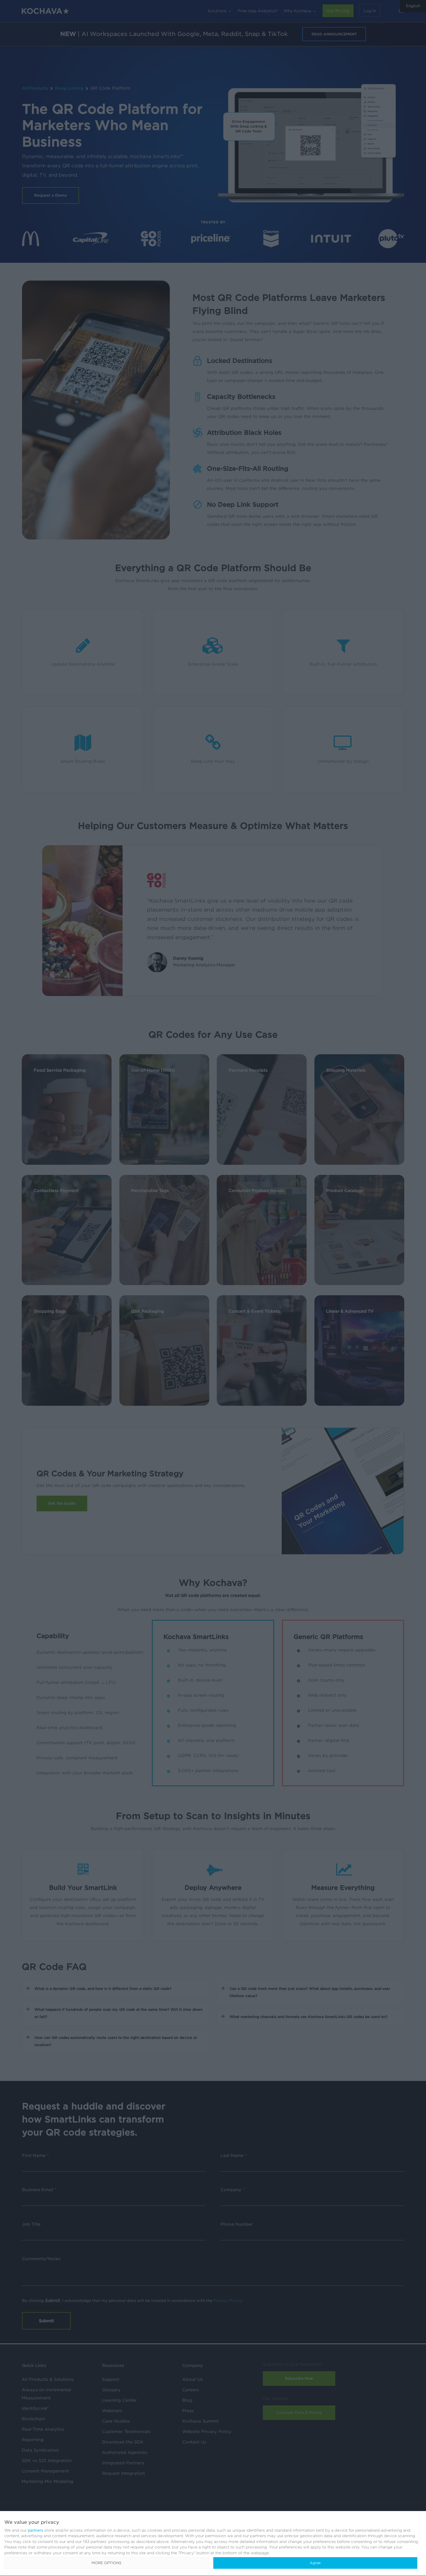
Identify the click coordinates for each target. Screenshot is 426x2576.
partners (35, 2530)
